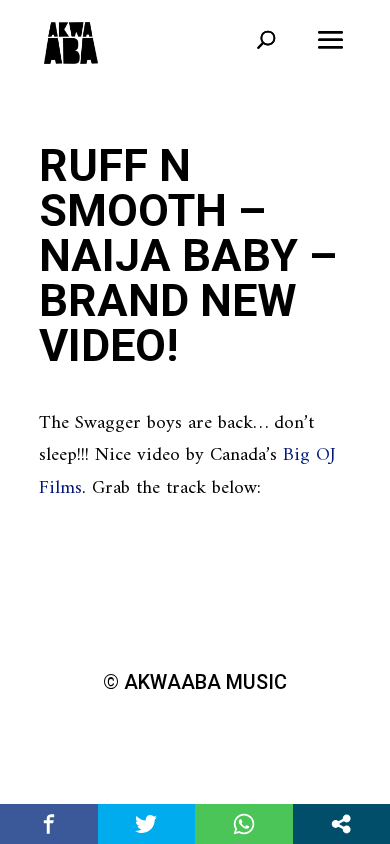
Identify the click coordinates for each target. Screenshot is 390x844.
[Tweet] (147, 824)
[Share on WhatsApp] (244, 824)
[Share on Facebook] (49, 824)
